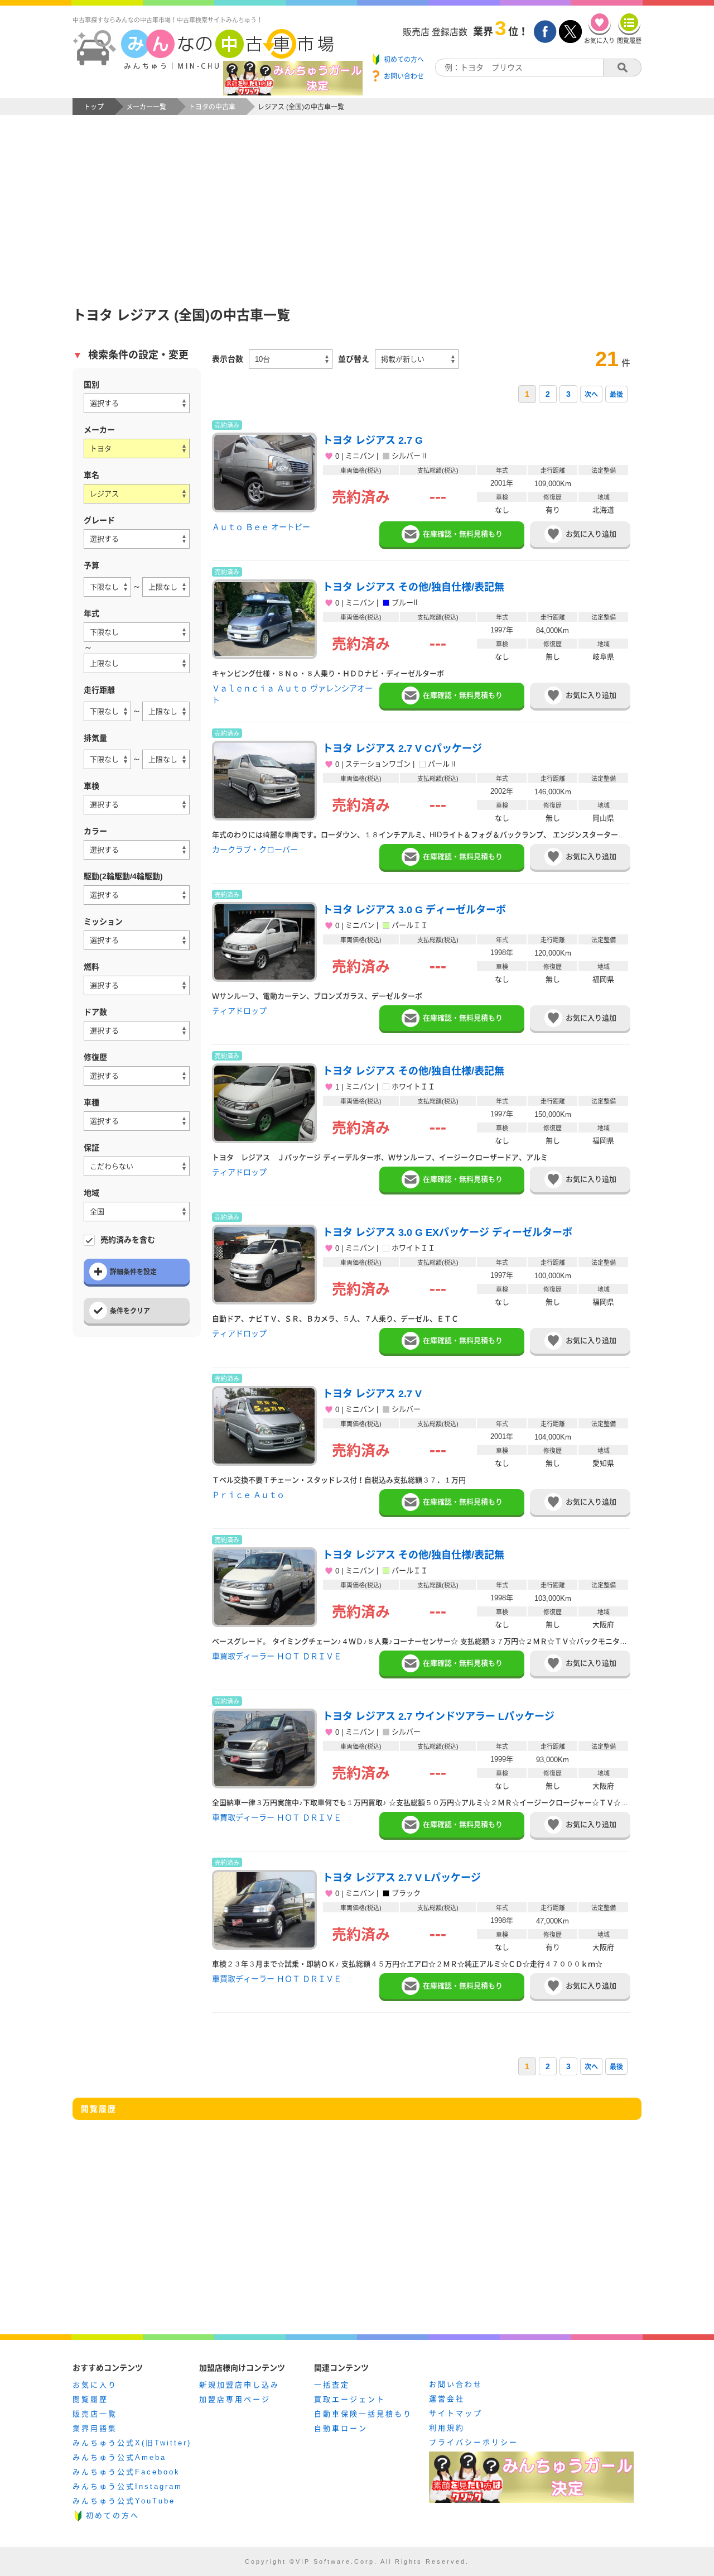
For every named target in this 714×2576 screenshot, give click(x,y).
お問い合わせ (456, 2384)
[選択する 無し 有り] (137, 1076)
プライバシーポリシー (474, 2442)
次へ (591, 395)
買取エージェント (350, 2399)
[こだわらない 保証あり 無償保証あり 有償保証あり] (137, 1166)
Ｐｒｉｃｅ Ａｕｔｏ (248, 1495)
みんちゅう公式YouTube (124, 2501)
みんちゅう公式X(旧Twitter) (132, 2443)
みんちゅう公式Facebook (126, 2472)
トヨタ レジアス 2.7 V (372, 1394)
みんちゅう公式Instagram (127, 2486)
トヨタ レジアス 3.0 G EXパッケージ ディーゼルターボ (447, 1232)
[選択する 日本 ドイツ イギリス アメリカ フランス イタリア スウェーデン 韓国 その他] (137, 403)
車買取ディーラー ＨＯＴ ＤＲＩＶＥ (277, 1656)
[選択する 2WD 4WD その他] (137, 895)
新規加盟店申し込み (239, 2385)
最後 (616, 395)
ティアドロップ (239, 1011)
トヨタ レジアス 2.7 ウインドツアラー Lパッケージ (438, 1716)
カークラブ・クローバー (255, 850)
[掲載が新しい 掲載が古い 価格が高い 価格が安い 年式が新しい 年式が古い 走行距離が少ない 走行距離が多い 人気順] (417, 359)
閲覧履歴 (90, 2399)
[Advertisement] (357, 199)
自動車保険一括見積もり (363, 2414)
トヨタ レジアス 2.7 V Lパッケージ (402, 1878)
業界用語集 (95, 2428)
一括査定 (332, 2385)
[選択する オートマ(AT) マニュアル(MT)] (137, 940)
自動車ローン (341, 2428)
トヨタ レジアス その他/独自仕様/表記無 (413, 587)
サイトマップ (456, 2413)
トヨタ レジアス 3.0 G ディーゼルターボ (414, 910)
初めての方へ (113, 2515)
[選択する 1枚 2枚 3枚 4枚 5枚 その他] (137, 1031)
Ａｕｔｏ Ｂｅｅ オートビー (261, 527)
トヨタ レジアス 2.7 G (373, 440)
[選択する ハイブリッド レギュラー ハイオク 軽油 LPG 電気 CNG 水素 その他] (137, 985)
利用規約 (447, 2428)
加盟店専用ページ (235, 2399)
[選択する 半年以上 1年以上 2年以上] (137, 805)
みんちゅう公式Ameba (119, 2457)
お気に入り (95, 2385)
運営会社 (447, 2399)
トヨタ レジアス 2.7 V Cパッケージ (402, 749)
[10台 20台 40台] (291, 359)
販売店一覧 (95, 2414)
